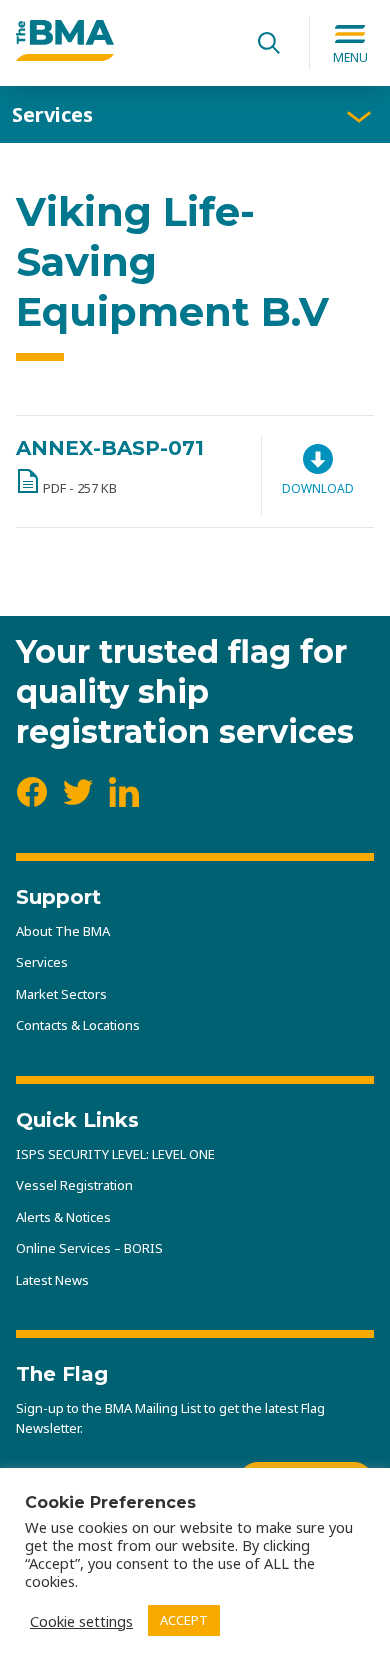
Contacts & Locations (78, 1025)
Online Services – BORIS (89, 1248)
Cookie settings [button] (81, 1621)
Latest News (52, 1280)
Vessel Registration (74, 1185)
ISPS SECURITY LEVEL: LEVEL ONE (115, 1154)
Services (52, 114)
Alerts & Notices (63, 1217)
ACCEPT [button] (184, 1620)
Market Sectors (61, 994)
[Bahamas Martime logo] (65, 55)
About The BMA (63, 931)
